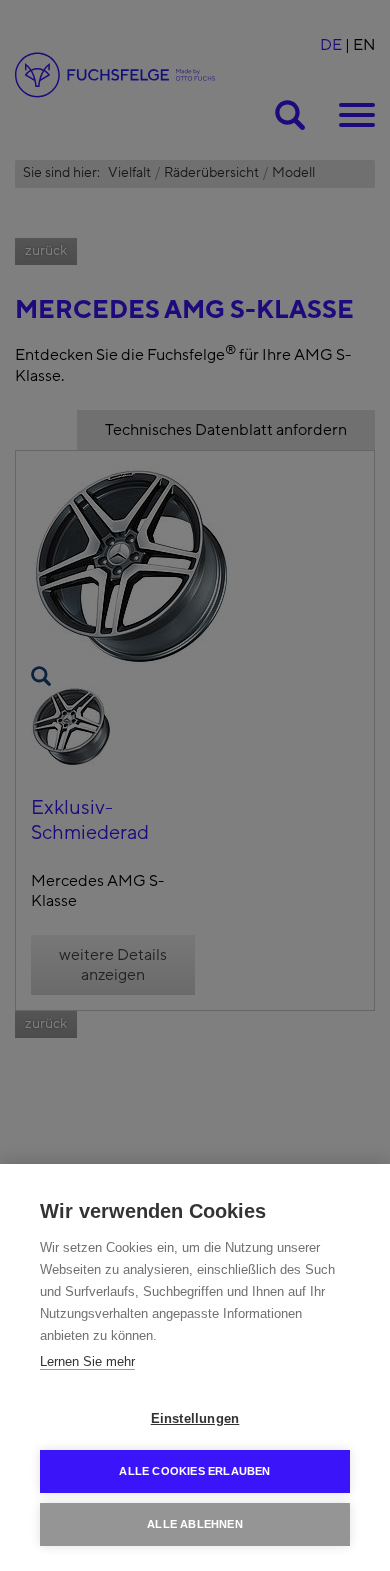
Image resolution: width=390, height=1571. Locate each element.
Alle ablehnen (195, 1524)
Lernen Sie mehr (87, 1361)
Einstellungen (195, 1418)
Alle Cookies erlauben (194, 1471)
